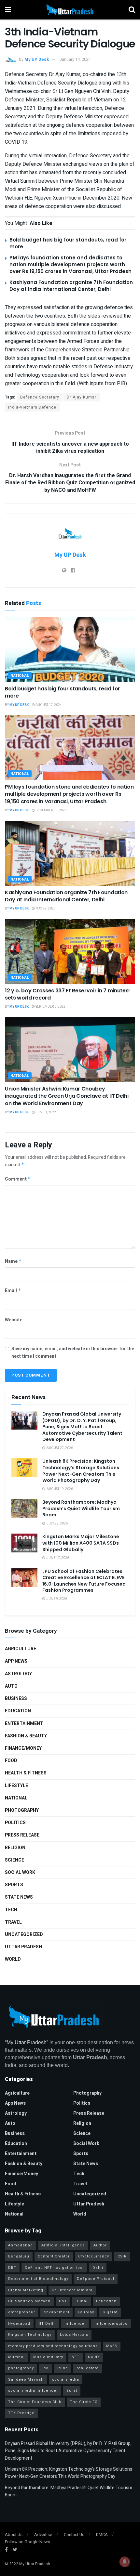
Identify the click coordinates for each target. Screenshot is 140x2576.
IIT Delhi (47, 2324)
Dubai (82, 2301)
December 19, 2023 (51, 810)
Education (18, 1711)
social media (66, 2380)
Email (13, 1291)
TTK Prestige (21, 2413)
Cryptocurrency (94, 2256)
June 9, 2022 (45, 1112)
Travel (13, 1922)
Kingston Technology (30, 2335)
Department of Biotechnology (38, 2279)
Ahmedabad (21, 2245)
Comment (18, 1179)
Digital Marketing (26, 2290)
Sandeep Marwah (26, 2380)
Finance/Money (23, 1748)
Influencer (75, 2324)
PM (46, 2368)
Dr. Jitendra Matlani (72, 2290)
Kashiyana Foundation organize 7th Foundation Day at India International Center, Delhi (71, 286)
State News (19, 1897)
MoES (112, 2346)
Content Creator (54, 2256)
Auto (11, 1686)
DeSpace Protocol (96, 2279)
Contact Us (74, 2535)
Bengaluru (19, 2256)
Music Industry (48, 2357)
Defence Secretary (40, 397)
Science (14, 1860)
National (20, 676)
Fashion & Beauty (26, 1736)
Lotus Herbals (74, 2335)
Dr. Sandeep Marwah (29, 2301)
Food (11, 1761)
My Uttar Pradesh (35, 2564)
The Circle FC (84, 2402)
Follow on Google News (28, 2542)
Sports (14, 1885)
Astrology (18, 1674)
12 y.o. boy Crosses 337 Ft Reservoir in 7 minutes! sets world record (67, 994)
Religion (15, 1848)
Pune (63, 2368)
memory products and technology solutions (53, 2346)
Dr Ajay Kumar (82, 397)
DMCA (102, 2535)
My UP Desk (37, 59)
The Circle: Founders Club (35, 2402)
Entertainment (24, 1724)
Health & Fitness (26, 1773)
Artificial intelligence (63, 2245)
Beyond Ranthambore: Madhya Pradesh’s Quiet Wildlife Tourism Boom (81, 1508)
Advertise (43, 2535)
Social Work (20, 1872)
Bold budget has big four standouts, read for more (63, 692)
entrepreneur (22, 2312)
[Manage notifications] (125, 2562)
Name (13, 1261)
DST (63, 2301)
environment (56, 2312)
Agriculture (21, 1649)
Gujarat (110, 2312)
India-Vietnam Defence (32, 407)
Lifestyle (16, 1786)
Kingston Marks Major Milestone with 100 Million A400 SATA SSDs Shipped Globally (81, 1543)
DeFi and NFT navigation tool (54, 2268)
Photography (22, 1810)
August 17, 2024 (48, 705)
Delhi (98, 2268)
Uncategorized (24, 1935)
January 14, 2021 (75, 59)
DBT (12, 2268)
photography (21, 2368)
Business (16, 1699)
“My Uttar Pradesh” (27, 2042)
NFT (76, 2357)
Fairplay (86, 2312)
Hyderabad (19, 2324)
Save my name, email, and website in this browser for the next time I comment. (73, 1352)
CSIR (122, 2256)
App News (16, 1661)
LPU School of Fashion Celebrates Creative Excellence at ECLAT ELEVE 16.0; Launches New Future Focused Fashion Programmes (84, 1581)
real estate (88, 2368)
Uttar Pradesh (23, 1947)
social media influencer (33, 2391)
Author (100, 2245)
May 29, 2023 (45, 909)
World (13, 1959)
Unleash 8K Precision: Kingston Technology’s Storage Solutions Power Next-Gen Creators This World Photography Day (81, 1471)
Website (14, 1320)
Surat (72, 2391)
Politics (15, 1823)
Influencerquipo (111, 2324)
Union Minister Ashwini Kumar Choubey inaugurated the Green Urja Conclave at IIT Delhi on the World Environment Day (67, 1096)
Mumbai (16, 2357)
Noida (94, 2357)
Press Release (22, 1835)
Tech (11, 1910)
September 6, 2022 (50, 1007)
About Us (14, 2535)
